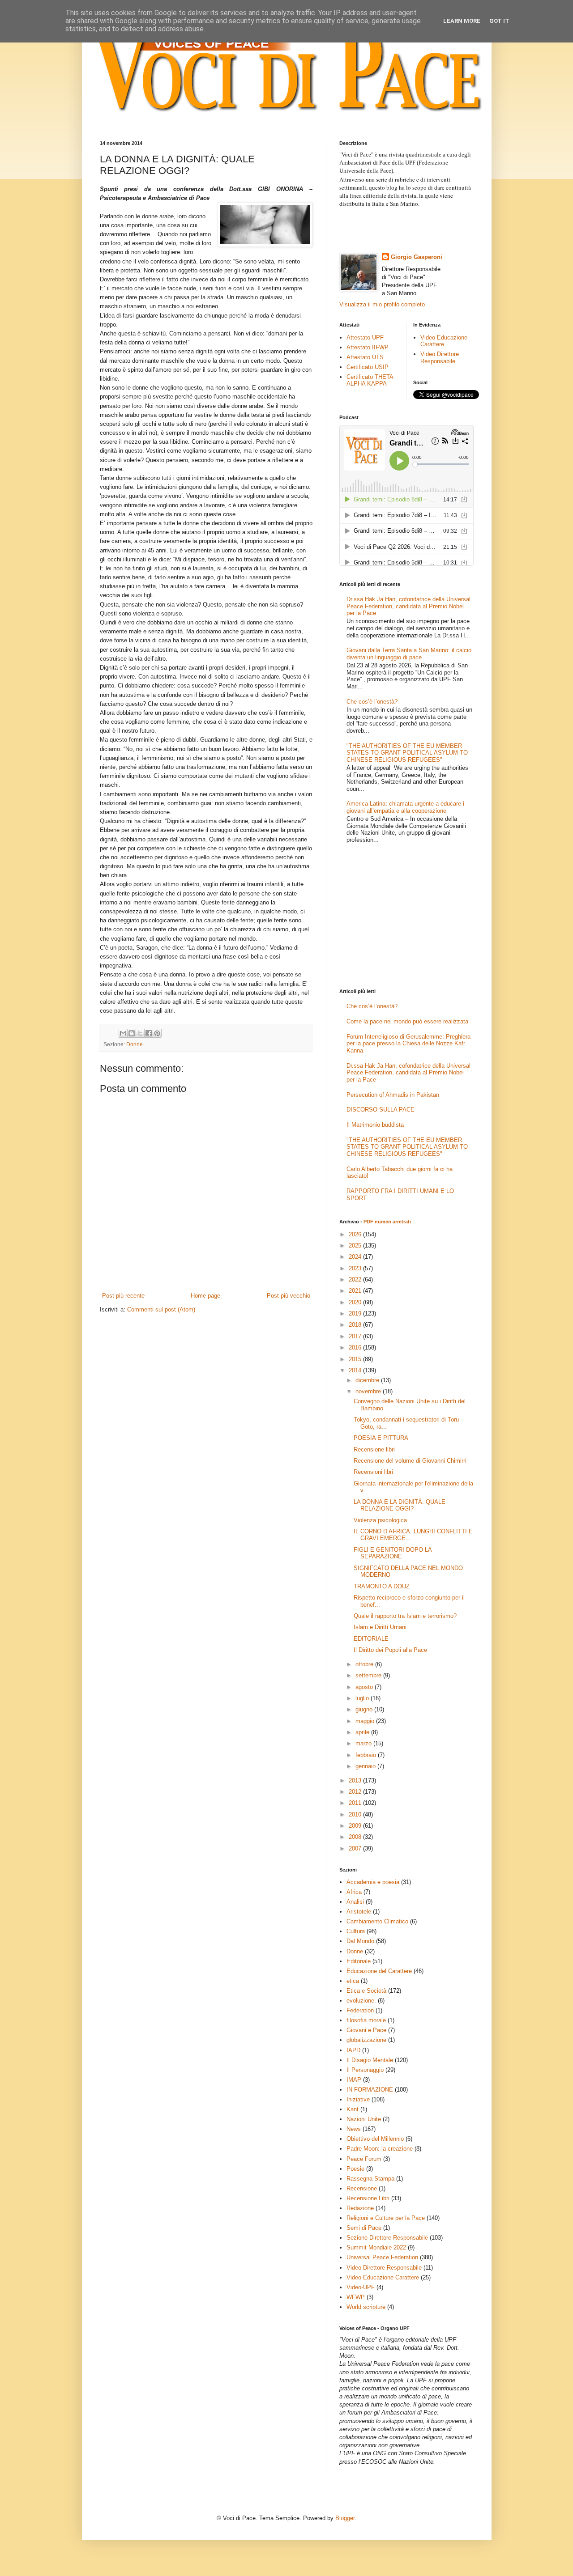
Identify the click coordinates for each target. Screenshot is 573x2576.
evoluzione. (361, 2001)
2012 (356, 1792)
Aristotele (359, 1912)
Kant (353, 2109)
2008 (356, 1837)
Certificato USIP (368, 367)
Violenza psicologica (380, 1520)
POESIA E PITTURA (381, 1438)
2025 (356, 1246)
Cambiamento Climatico (377, 1921)
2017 (356, 1336)
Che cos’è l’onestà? (372, 702)
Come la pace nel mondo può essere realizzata (407, 1021)
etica (353, 1981)
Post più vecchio (289, 1296)
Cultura (356, 1931)
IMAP (354, 2080)
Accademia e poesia (373, 1882)
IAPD (353, 2050)
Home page (205, 1296)
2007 (356, 1848)
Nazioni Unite (364, 2119)
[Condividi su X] (140, 1033)
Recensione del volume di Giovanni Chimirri (410, 1461)
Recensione (362, 2188)
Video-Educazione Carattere (444, 341)
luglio (363, 1698)
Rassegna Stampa (370, 2179)
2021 (356, 1291)
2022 (356, 1280)
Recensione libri (374, 1449)
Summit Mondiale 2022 (376, 2247)
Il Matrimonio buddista (375, 1125)
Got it (499, 21)
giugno (365, 1709)
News (354, 2129)
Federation (360, 2010)
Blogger (345, 2518)
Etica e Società (366, 1991)
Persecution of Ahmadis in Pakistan (393, 1095)
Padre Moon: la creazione (380, 2149)
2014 (356, 1370)
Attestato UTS (365, 357)
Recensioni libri (373, 1472)
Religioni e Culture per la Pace (386, 2218)
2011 (356, 1803)
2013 (356, 1780)
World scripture (366, 2307)
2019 (356, 1313)
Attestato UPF (365, 337)
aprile (363, 1732)
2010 (356, 1814)
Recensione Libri (368, 2198)
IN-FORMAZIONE (370, 2090)
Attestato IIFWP (368, 347)
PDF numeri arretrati (387, 1222)
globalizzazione (366, 2040)
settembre (369, 1675)
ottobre (365, 1664)
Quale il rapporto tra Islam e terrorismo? (405, 1616)
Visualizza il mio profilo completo (382, 304)
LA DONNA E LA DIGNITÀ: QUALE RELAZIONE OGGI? (400, 1505)
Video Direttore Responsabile (440, 358)
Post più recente (123, 1296)
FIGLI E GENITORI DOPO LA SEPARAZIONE (393, 1553)
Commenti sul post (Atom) (161, 1309)
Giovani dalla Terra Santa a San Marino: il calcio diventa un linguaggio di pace (409, 654)
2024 (356, 1257)
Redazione (360, 2208)
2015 (356, 1359)
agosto (365, 1687)
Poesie (355, 2169)
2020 (356, 1302)
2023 (356, 1268)
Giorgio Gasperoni (417, 257)
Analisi (355, 1902)
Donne (135, 1044)
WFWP (356, 2297)
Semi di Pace (364, 2228)
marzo (364, 1743)
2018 (356, 1325)
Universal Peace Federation (382, 2257)
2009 (356, 1826)
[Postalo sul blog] (132, 1033)
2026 (356, 1234)
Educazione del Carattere (379, 1971)
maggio (366, 1721)
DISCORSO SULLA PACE (381, 1110)
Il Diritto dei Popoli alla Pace (390, 1650)
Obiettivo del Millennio (375, 2139)
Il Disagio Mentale (370, 2060)
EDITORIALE (371, 1639)
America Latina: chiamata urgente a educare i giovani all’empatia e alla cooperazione (405, 807)
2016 (356, 1347)
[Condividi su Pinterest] (157, 1033)
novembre (369, 1391)
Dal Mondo (360, 1941)
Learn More (462, 21)
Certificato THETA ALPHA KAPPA (370, 380)
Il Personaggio (365, 2070)
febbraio (367, 1755)
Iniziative (358, 2099)
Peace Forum (364, 2159)
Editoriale (359, 1961)
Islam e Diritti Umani (380, 1627)
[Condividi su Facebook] (149, 1033)
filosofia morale (366, 2020)
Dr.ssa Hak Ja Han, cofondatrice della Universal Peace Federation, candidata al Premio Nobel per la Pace (408, 606)
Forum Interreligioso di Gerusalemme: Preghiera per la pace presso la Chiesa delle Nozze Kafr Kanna (408, 1044)
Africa (354, 1892)
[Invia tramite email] (123, 1033)
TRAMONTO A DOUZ (382, 1586)
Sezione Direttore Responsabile (387, 2238)
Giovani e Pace (366, 2030)
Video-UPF (361, 2287)
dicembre (368, 1380)
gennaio (366, 1766)
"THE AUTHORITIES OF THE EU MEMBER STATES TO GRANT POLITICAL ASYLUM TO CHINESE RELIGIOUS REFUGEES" (407, 753)
